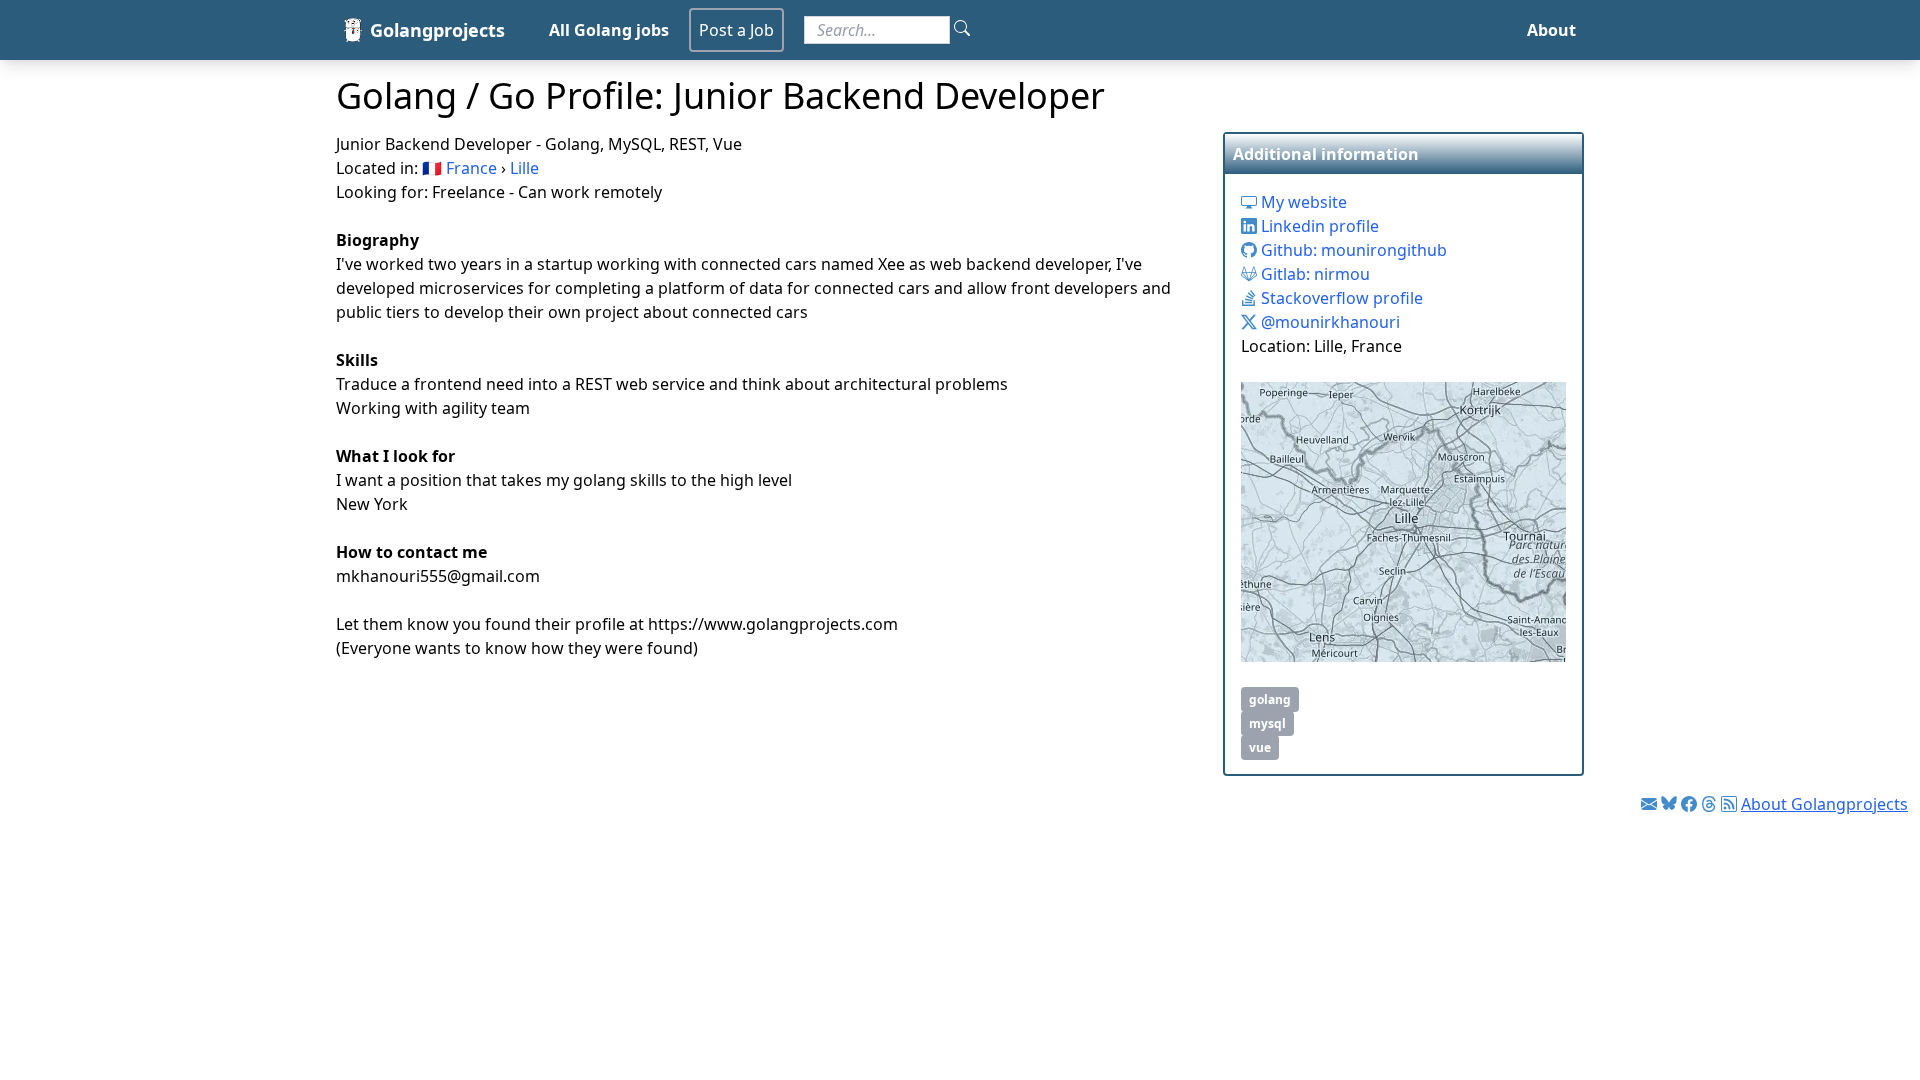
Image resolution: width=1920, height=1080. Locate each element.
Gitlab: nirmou (1313, 274)
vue (1260, 747)
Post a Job (736, 30)
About (1551, 30)
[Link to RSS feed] (1729, 804)
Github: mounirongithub (1352, 250)
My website (1302, 202)
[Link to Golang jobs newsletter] (1649, 804)
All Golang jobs (609, 30)
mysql (1267, 723)
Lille (524, 168)
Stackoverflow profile (1340, 298)
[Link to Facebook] (1689, 804)
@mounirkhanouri (1328, 322)
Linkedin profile (1318, 226)
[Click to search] (962, 30)
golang (1270, 699)
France (471, 168)
